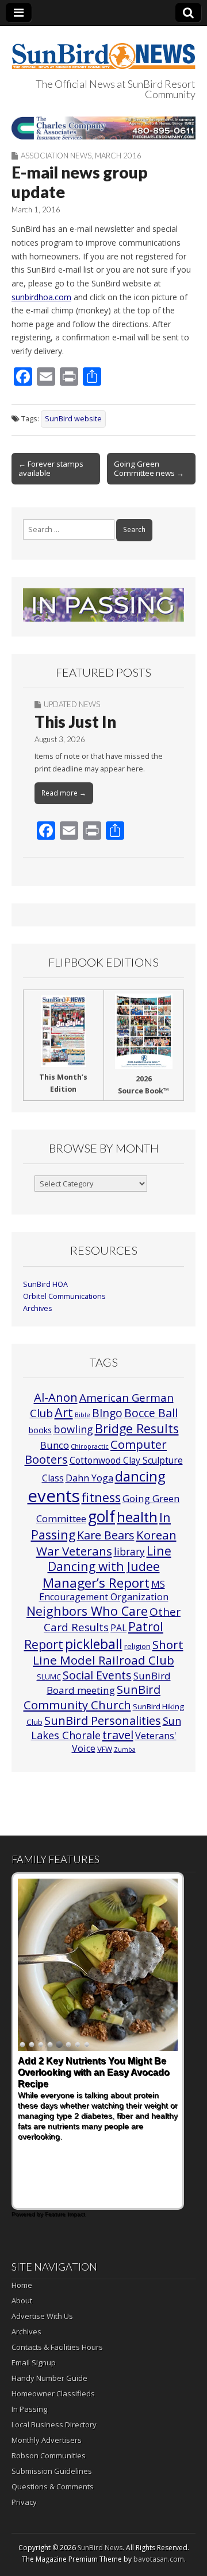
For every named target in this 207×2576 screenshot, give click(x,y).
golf (101, 1516)
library (129, 1552)
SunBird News (100, 2548)
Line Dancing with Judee (110, 1559)
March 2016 (118, 156)
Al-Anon (56, 1397)
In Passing (29, 2409)
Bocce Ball (151, 1413)
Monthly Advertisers (47, 2440)
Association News (56, 156)
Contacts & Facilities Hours (57, 2347)
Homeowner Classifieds (53, 2393)
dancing (140, 1476)
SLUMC (49, 1677)
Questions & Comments (53, 2486)
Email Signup (34, 2362)
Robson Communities (49, 2455)
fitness (101, 1497)
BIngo (107, 1413)
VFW (105, 1749)
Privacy (24, 2502)
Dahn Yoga (89, 1478)
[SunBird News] (103, 49)
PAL (118, 1628)
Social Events (97, 1675)
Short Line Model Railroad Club (108, 1652)
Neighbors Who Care (87, 1611)
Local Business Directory (54, 2424)
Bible (83, 1415)
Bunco (55, 1445)
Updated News (72, 704)
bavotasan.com (159, 2559)
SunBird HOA (45, 1284)
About (22, 2300)
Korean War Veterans (106, 1543)
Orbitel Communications (64, 1296)
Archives (38, 1308)
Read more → (64, 793)
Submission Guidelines (52, 2471)
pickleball (94, 1644)
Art (64, 1412)
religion (137, 1646)
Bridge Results (137, 1428)
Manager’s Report (96, 1583)
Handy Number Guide (49, 2378)
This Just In (75, 721)
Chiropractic (90, 1446)
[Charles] (103, 128)
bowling (73, 1429)
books (40, 1430)
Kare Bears (106, 1535)
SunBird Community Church (92, 1697)
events (54, 1496)
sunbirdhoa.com (41, 297)
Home (22, 2285)
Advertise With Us (42, 2316)
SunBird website (73, 419)
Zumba (125, 1749)
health (137, 1517)
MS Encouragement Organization (104, 1591)
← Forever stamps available (51, 468)
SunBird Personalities (103, 1720)
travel (118, 1735)
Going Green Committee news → (149, 468)
